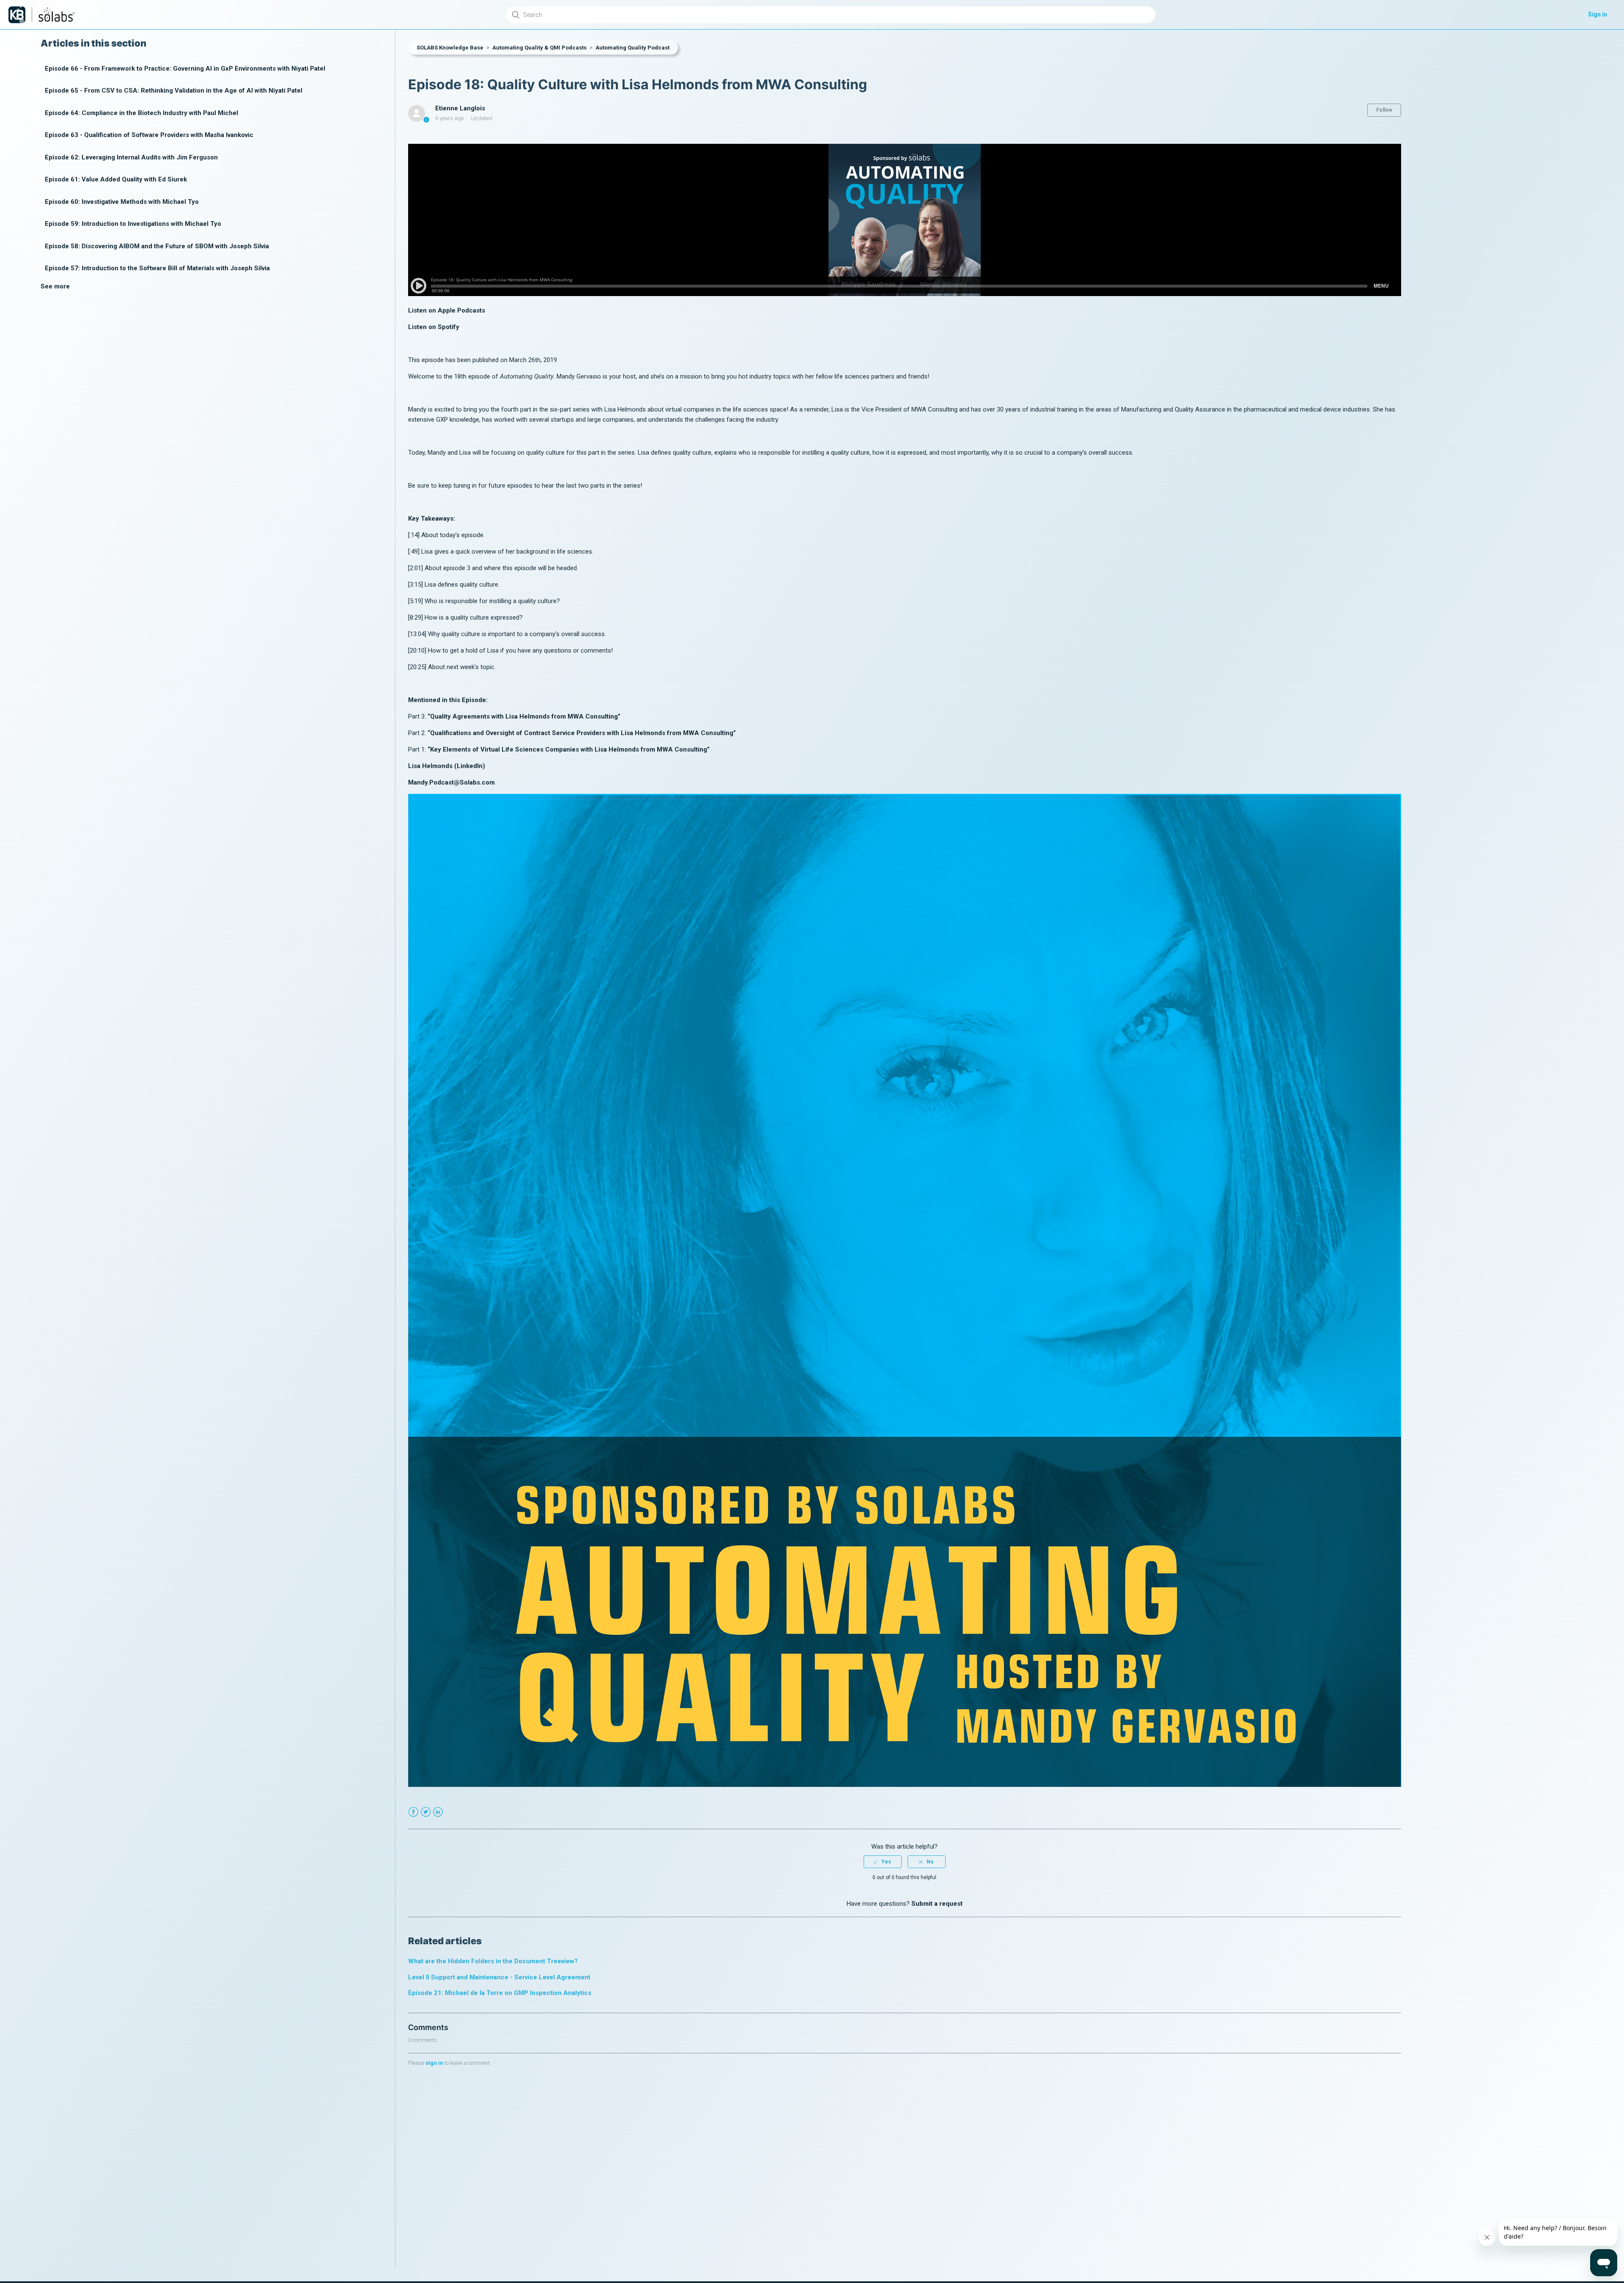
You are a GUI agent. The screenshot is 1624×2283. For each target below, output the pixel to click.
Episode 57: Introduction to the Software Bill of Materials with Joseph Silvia (157, 269)
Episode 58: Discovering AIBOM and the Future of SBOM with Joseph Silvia (157, 246)
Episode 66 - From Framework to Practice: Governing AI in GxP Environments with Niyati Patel (185, 69)
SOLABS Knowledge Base (450, 48)
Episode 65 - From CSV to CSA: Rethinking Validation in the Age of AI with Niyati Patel (174, 91)
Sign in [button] (1598, 14)
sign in (434, 2063)
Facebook (413, 1812)
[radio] (883, 1862)
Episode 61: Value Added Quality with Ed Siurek (116, 180)
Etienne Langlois (460, 108)
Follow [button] (1384, 110)
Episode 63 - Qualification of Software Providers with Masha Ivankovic (149, 135)
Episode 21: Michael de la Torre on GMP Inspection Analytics (500, 1993)
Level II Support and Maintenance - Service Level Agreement (499, 1977)
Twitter (426, 1812)
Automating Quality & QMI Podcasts (539, 48)
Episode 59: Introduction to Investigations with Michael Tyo (133, 224)
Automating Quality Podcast (632, 48)
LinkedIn (438, 1812)
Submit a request (937, 1904)
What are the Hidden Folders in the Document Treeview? (493, 1961)
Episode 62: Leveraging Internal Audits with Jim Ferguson (131, 157)
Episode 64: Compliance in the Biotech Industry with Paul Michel (141, 113)
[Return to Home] (17, 15)
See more (55, 286)
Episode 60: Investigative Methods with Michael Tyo (122, 202)
